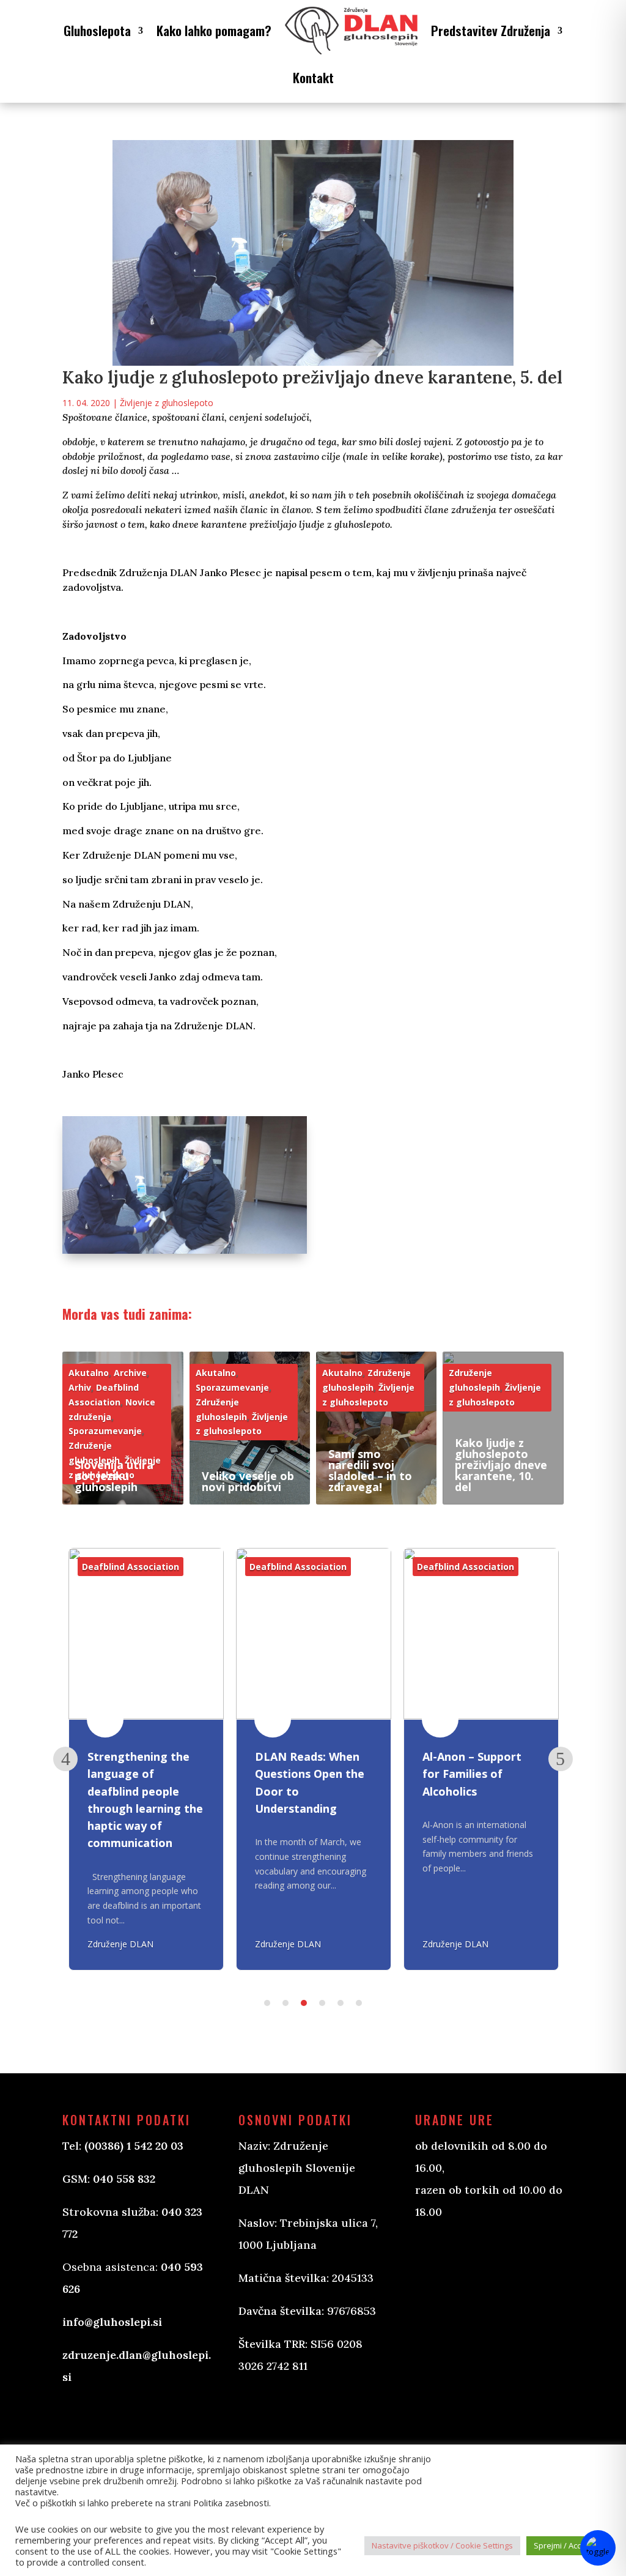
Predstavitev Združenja (491, 30)
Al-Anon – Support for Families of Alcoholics (472, 1774)
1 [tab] (267, 2003)
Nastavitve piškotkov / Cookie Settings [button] (442, 2545)
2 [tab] (285, 2003)
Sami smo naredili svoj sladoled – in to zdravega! (370, 1470)
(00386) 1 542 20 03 (134, 2146)
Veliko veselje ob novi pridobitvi (248, 1481)
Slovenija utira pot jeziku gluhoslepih (114, 1476)
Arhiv (80, 1387)
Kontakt (313, 77)
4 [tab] (322, 2003)
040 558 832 (124, 2179)
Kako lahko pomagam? (214, 30)
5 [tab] (341, 2003)
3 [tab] (304, 2003)
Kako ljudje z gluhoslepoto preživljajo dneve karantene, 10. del (501, 1465)
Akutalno (89, 1373)
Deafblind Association (131, 1567)
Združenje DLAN (120, 1944)
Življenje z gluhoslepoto (167, 403)
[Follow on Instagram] (309, 2413)
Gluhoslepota (97, 30)
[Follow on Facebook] (260, 2413)
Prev (65, 1759)
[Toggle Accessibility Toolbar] (598, 2548)
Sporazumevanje (105, 1431)
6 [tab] (359, 2003)
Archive (130, 1373)
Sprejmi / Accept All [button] (569, 2545)
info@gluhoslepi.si (112, 2322)
